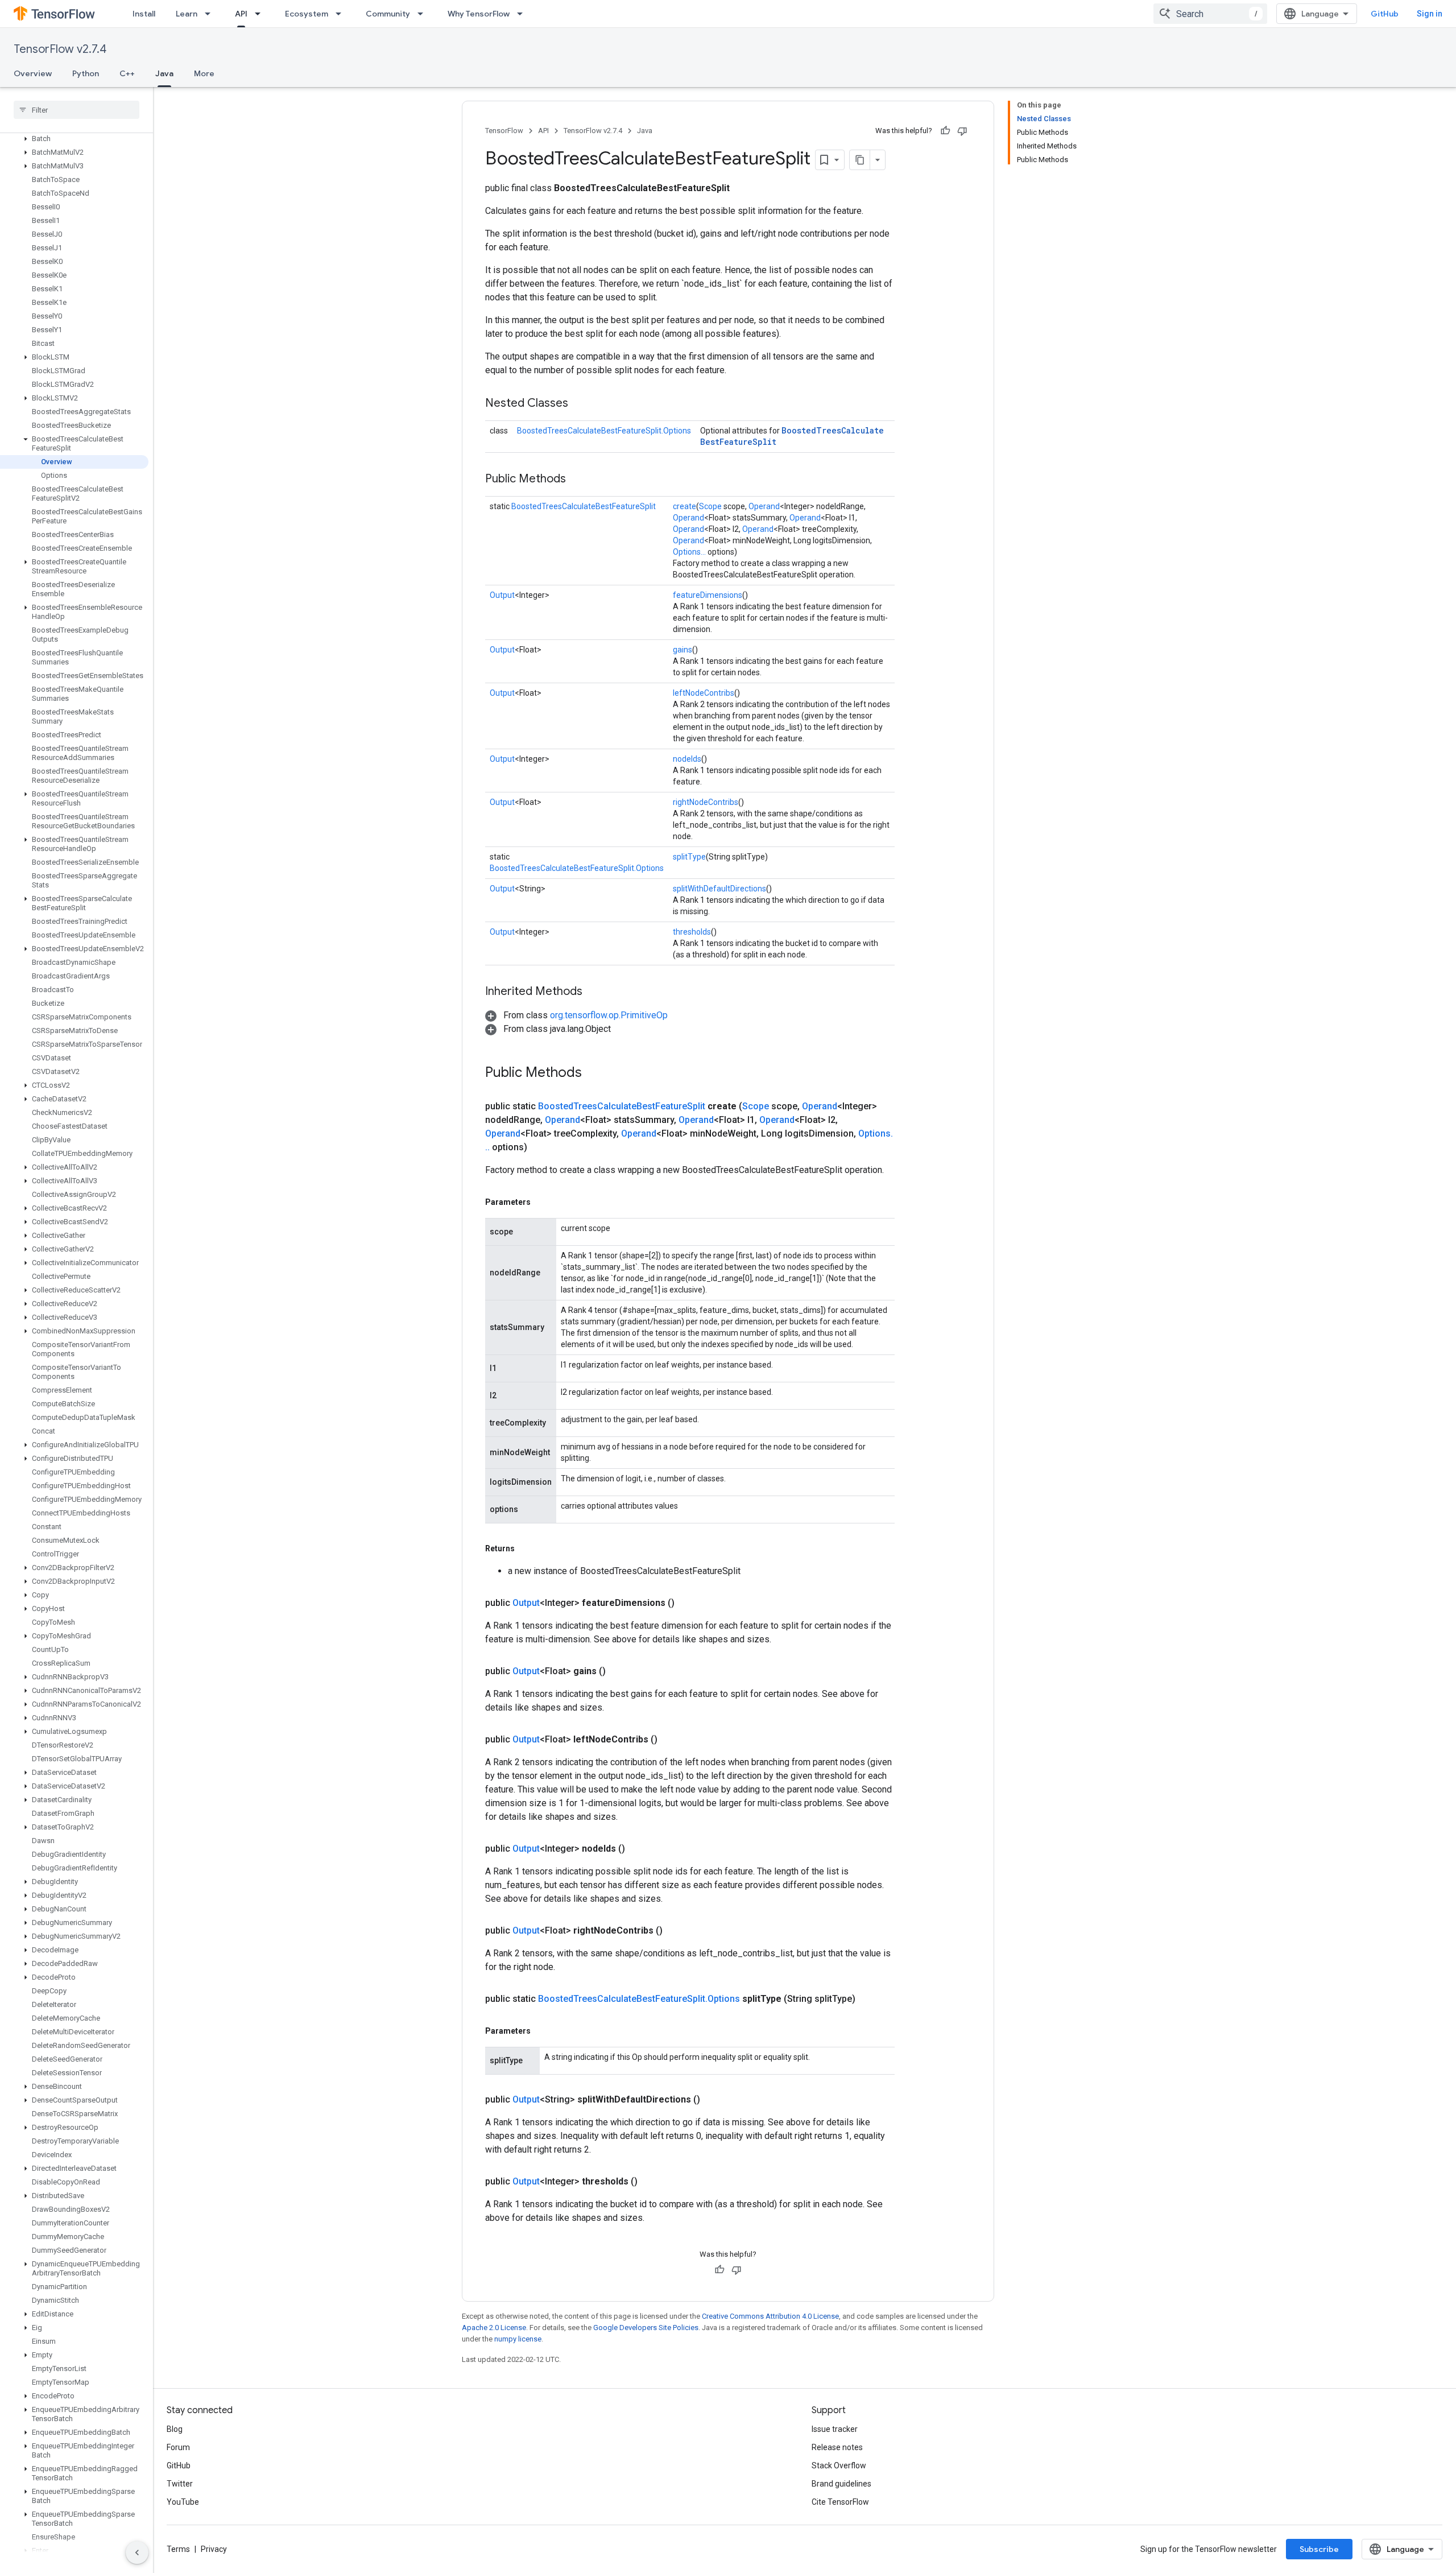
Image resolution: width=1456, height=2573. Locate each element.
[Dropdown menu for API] (261, 14)
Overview (33, 73)
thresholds (692, 932)
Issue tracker (835, 2429)
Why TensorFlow (479, 14)
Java (164, 73)
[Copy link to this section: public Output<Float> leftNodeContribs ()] (671, 1740)
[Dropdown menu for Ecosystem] (342, 14)
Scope (710, 506)
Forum (178, 2447)
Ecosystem (307, 14)
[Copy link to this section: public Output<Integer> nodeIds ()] (639, 1849)
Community (388, 14)
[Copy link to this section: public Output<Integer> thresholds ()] (651, 2182)
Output (502, 595)
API (241, 14)
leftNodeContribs (704, 693)
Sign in (1430, 14)
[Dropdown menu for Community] (424, 14)
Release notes (837, 2447)
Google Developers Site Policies (646, 2328)
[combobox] (1210, 14)
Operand (764, 506)
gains (682, 650)
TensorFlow (504, 131)
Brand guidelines (841, 2484)
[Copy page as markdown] (860, 160)
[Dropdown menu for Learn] (211, 14)
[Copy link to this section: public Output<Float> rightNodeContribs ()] (676, 1931)
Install (144, 14)
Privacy (214, 2549)
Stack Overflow (839, 2465)
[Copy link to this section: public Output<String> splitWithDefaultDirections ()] (714, 2100)
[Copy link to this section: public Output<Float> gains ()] (619, 1671)
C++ (127, 73)
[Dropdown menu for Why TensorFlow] (523, 14)
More (204, 73)
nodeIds (687, 759)
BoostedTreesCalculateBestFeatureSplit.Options (604, 431)
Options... (689, 552)
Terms (178, 2549)
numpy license (518, 2339)
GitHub (1385, 14)
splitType (689, 857)
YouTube (183, 2502)
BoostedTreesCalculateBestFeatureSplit (584, 506)
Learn (187, 14)
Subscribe (1319, 2549)
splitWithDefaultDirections (719, 889)
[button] (74, 139)
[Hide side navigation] (137, 2553)
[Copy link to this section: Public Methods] (577, 480)
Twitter (180, 2484)
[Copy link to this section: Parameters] (542, 1202)
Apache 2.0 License (494, 2328)
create (684, 506)
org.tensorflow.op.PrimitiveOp (609, 1015)
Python (86, 73)
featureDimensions (708, 595)
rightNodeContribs (706, 802)
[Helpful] (945, 131)
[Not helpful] (962, 131)
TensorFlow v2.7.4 (60, 49)
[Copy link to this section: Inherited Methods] (594, 992)
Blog (175, 2429)
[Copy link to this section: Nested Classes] (580, 404)
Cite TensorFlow (840, 2502)
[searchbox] (76, 110)
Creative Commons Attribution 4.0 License (770, 2316)
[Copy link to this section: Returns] (526, 1548)
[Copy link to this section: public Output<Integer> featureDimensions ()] (688, 1603)
